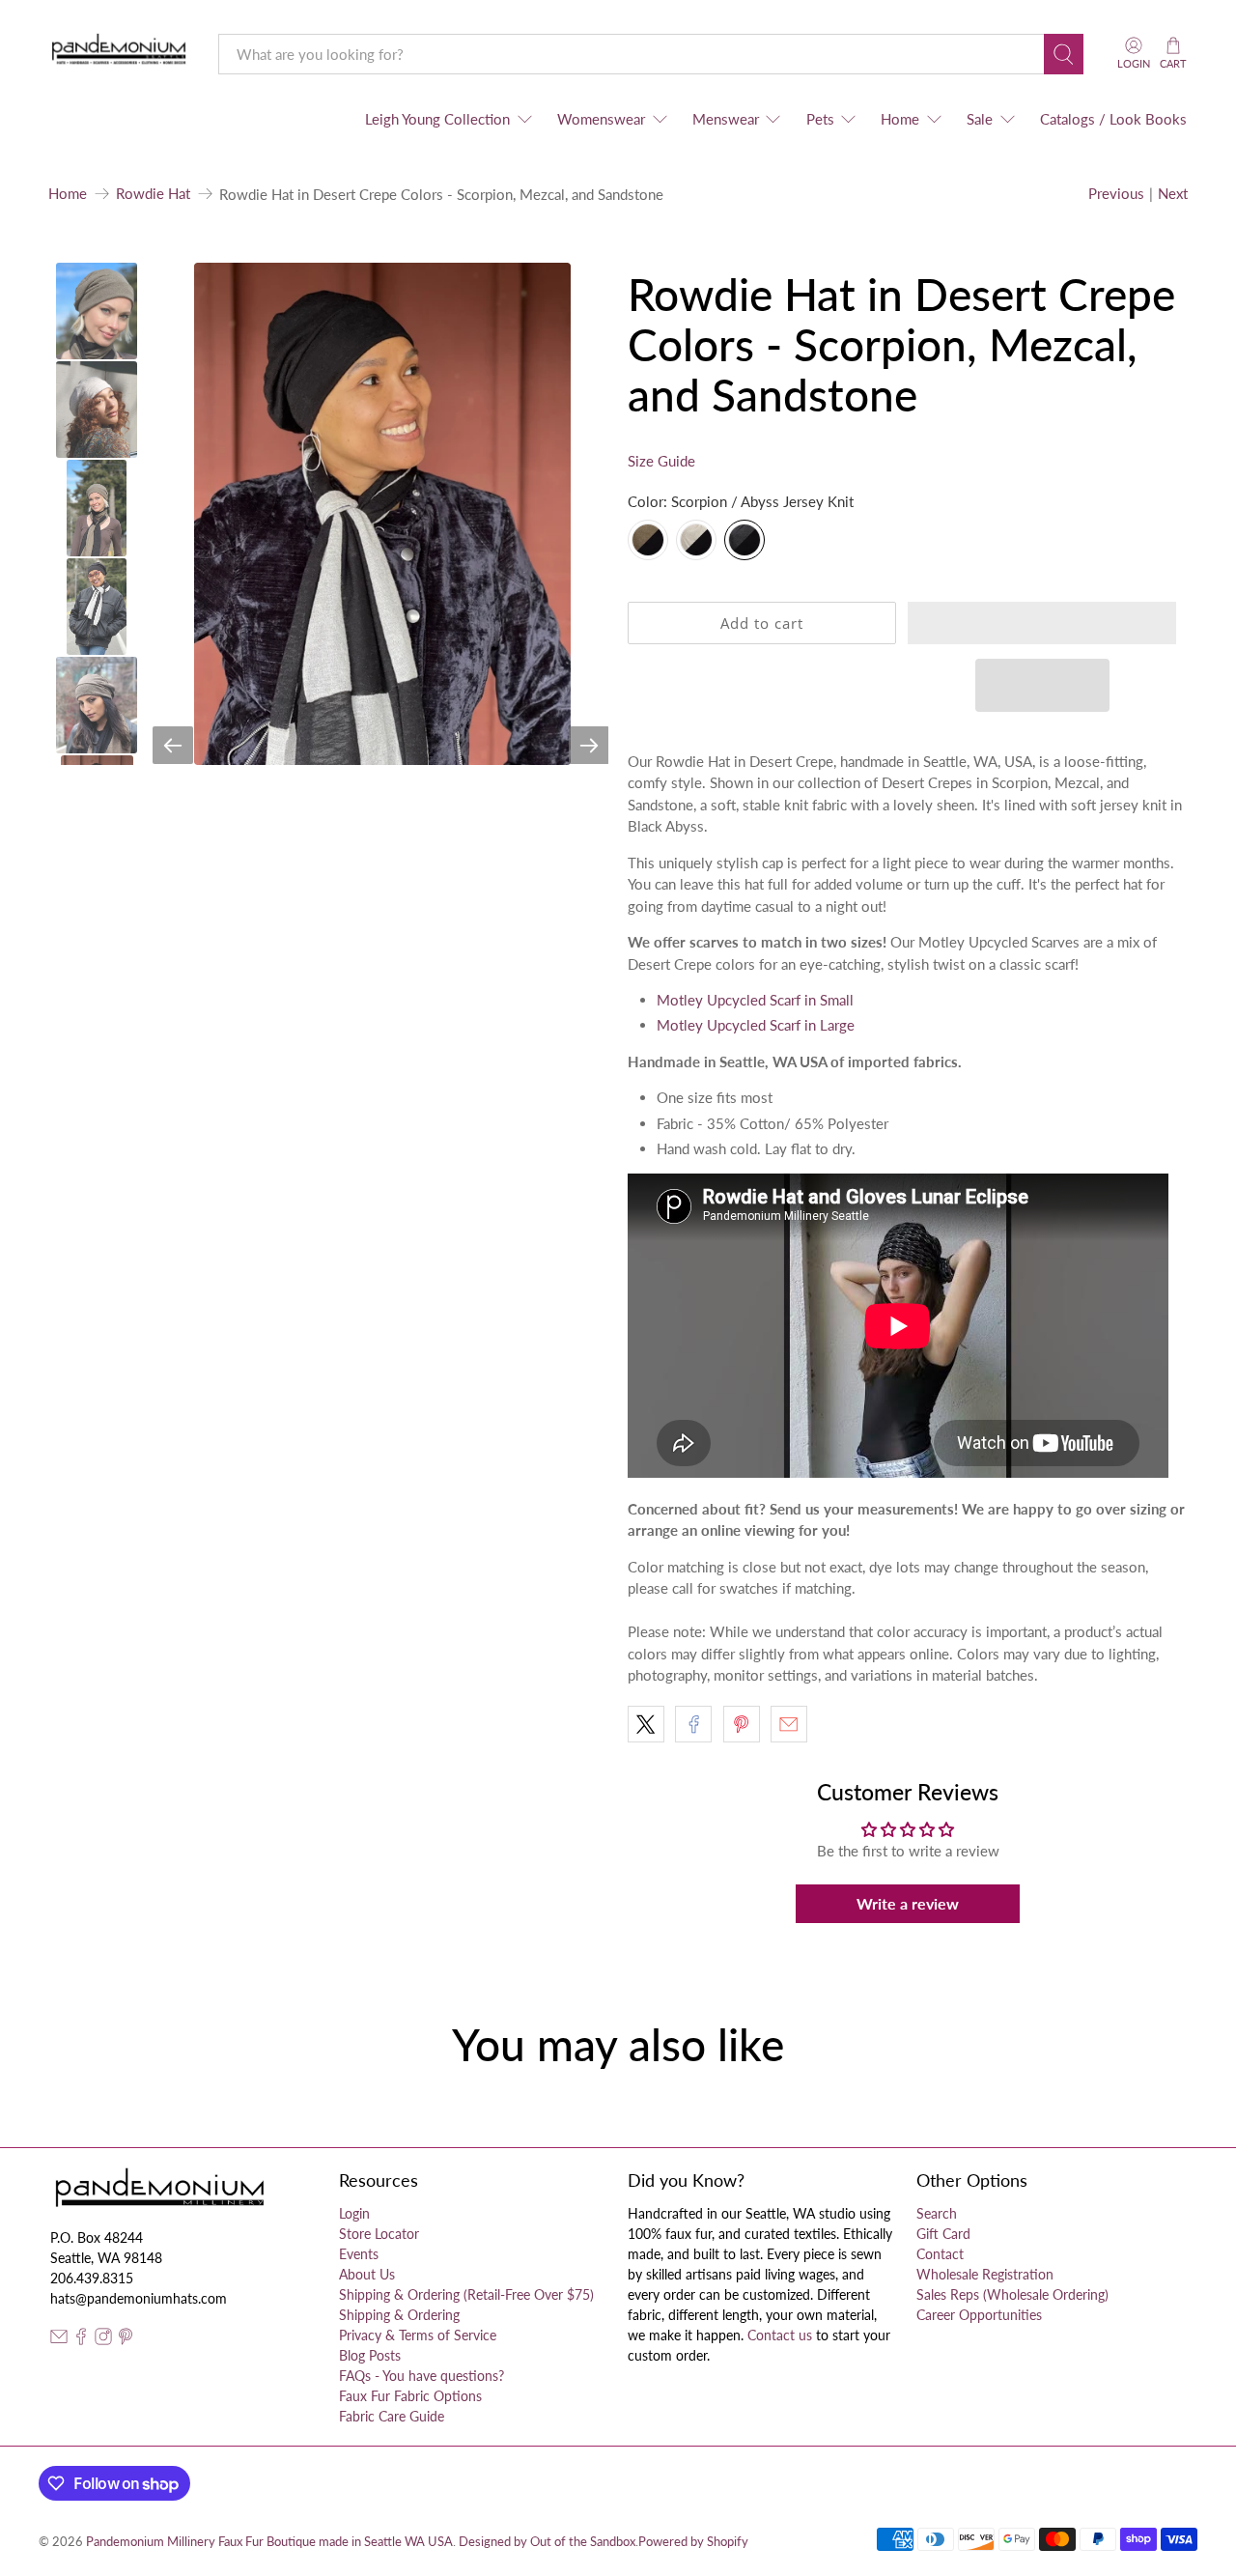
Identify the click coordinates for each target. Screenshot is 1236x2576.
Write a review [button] (908, 1903)
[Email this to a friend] (789, 1724)
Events (359, 2254)
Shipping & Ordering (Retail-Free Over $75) (466, 2294)
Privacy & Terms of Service (418, 2335)
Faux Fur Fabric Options (410, 2396)
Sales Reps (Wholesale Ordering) (1012, 2294)
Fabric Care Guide (392, 2416)
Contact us (780, 2335)
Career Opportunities (979, 2315)
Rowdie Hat (153, 194)
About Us (367, 2274)
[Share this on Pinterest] (742, 1724)
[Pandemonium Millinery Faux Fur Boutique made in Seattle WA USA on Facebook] (81, 2340)
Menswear (726, 119)
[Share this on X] (646, 1724)
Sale (980, 119)
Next (1173, 193)
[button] (1042, 623)
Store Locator (379, 2234)
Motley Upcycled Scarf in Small (755, 1000)
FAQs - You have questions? (421, 2376)
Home (900, 119)
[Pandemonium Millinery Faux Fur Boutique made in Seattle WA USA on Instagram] (103, 2340)
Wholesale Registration (985, 2274)
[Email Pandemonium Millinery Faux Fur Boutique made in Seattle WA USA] (59, 2340)
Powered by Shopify (693, 2542)
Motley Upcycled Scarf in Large (756, 1025)
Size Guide (661, 461)
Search (937, 2213)
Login (354, 2213)
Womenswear (601, 119)
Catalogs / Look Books (1113, 119)
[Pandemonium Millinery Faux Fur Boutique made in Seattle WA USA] (119, 54)
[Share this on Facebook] (693, 1724)
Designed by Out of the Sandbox (547, 2542)
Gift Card (943, 2234)
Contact (940, 2254)
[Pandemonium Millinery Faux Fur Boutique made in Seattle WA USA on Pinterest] (126, 2340)
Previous (1116, 193)
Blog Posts (370, 2355)
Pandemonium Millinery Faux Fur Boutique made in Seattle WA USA (269, 2542)
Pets (820, 119)
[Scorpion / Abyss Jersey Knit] (744, 540)
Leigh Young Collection (437, 119)
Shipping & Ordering (399, 2315)
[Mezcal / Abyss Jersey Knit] (648, 540)
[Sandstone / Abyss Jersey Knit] (696, 540)
